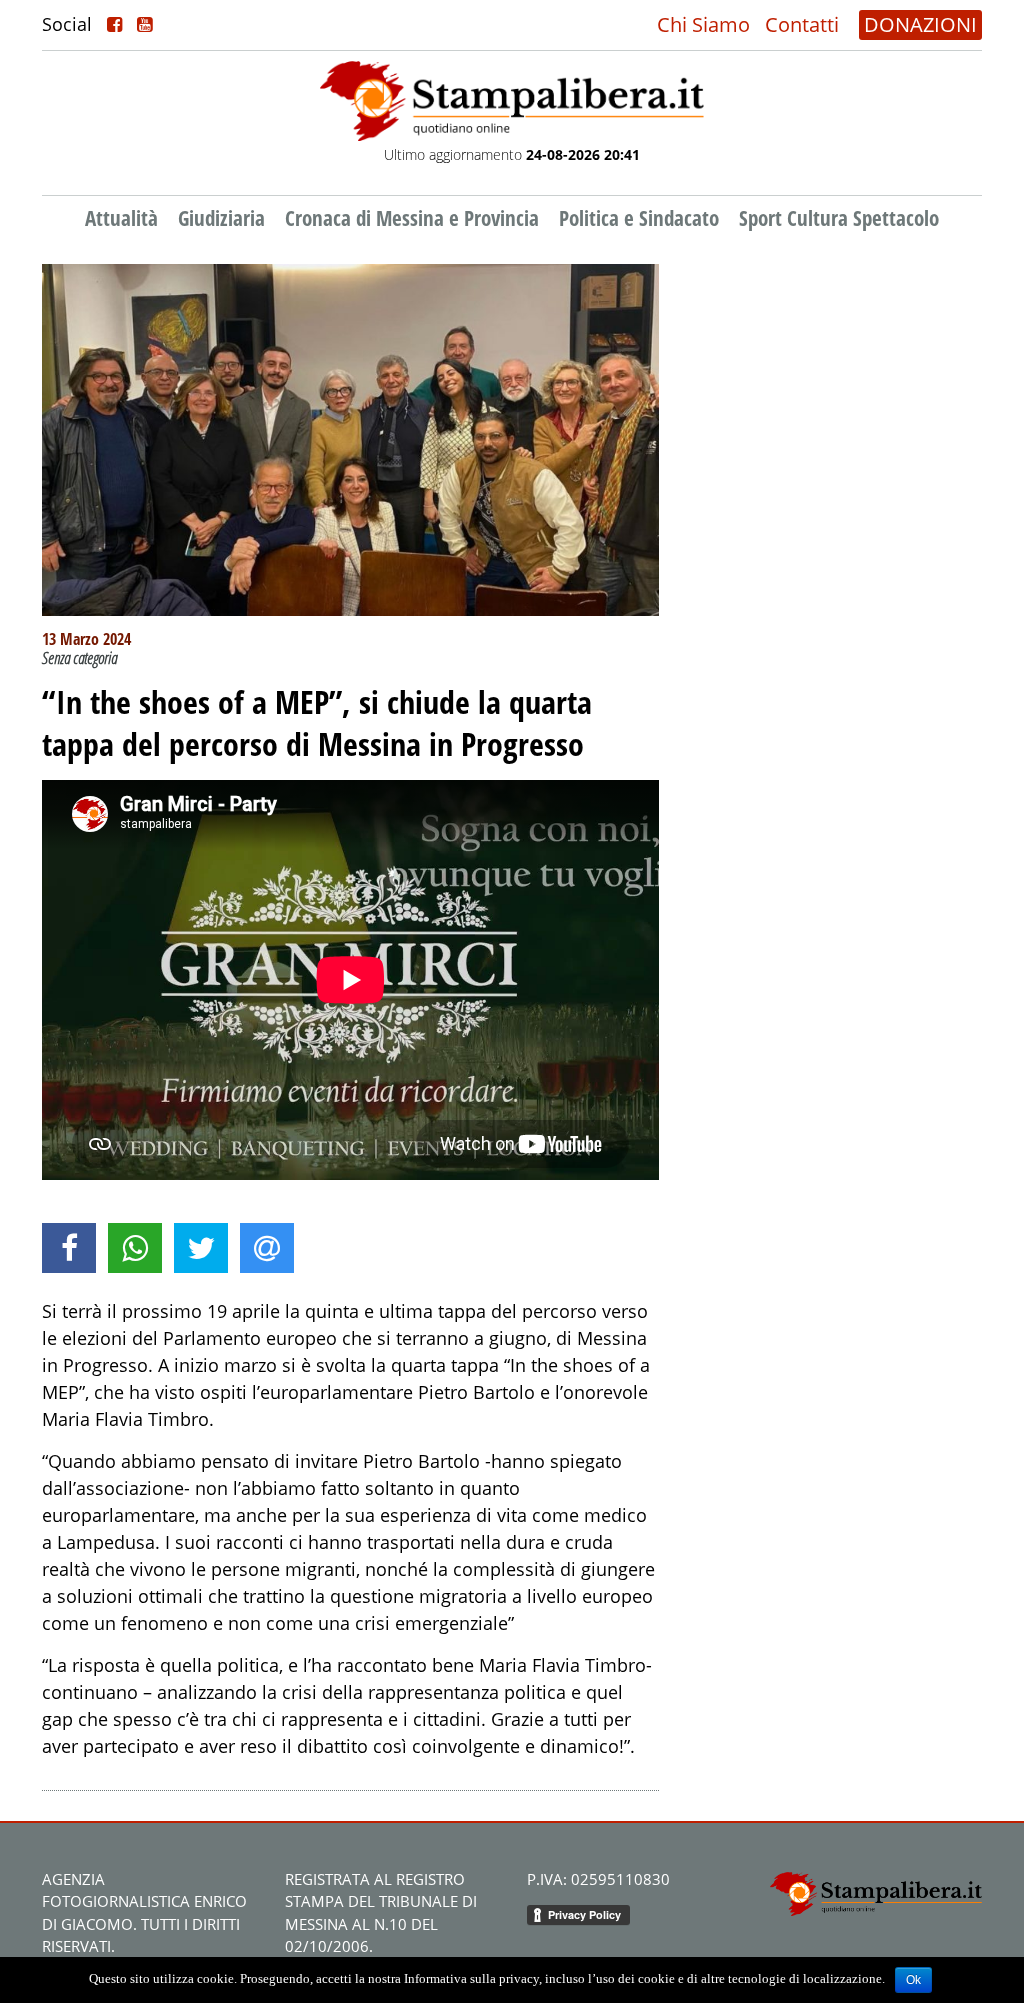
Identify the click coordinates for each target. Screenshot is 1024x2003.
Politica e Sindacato (639, 218)
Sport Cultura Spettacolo (839, 218)
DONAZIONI (920, 24)
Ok (913, 1980)
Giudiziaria (221, 218)
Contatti (802, 24)
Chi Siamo (703, 24)
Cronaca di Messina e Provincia (412, 218)
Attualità (121, 218)
